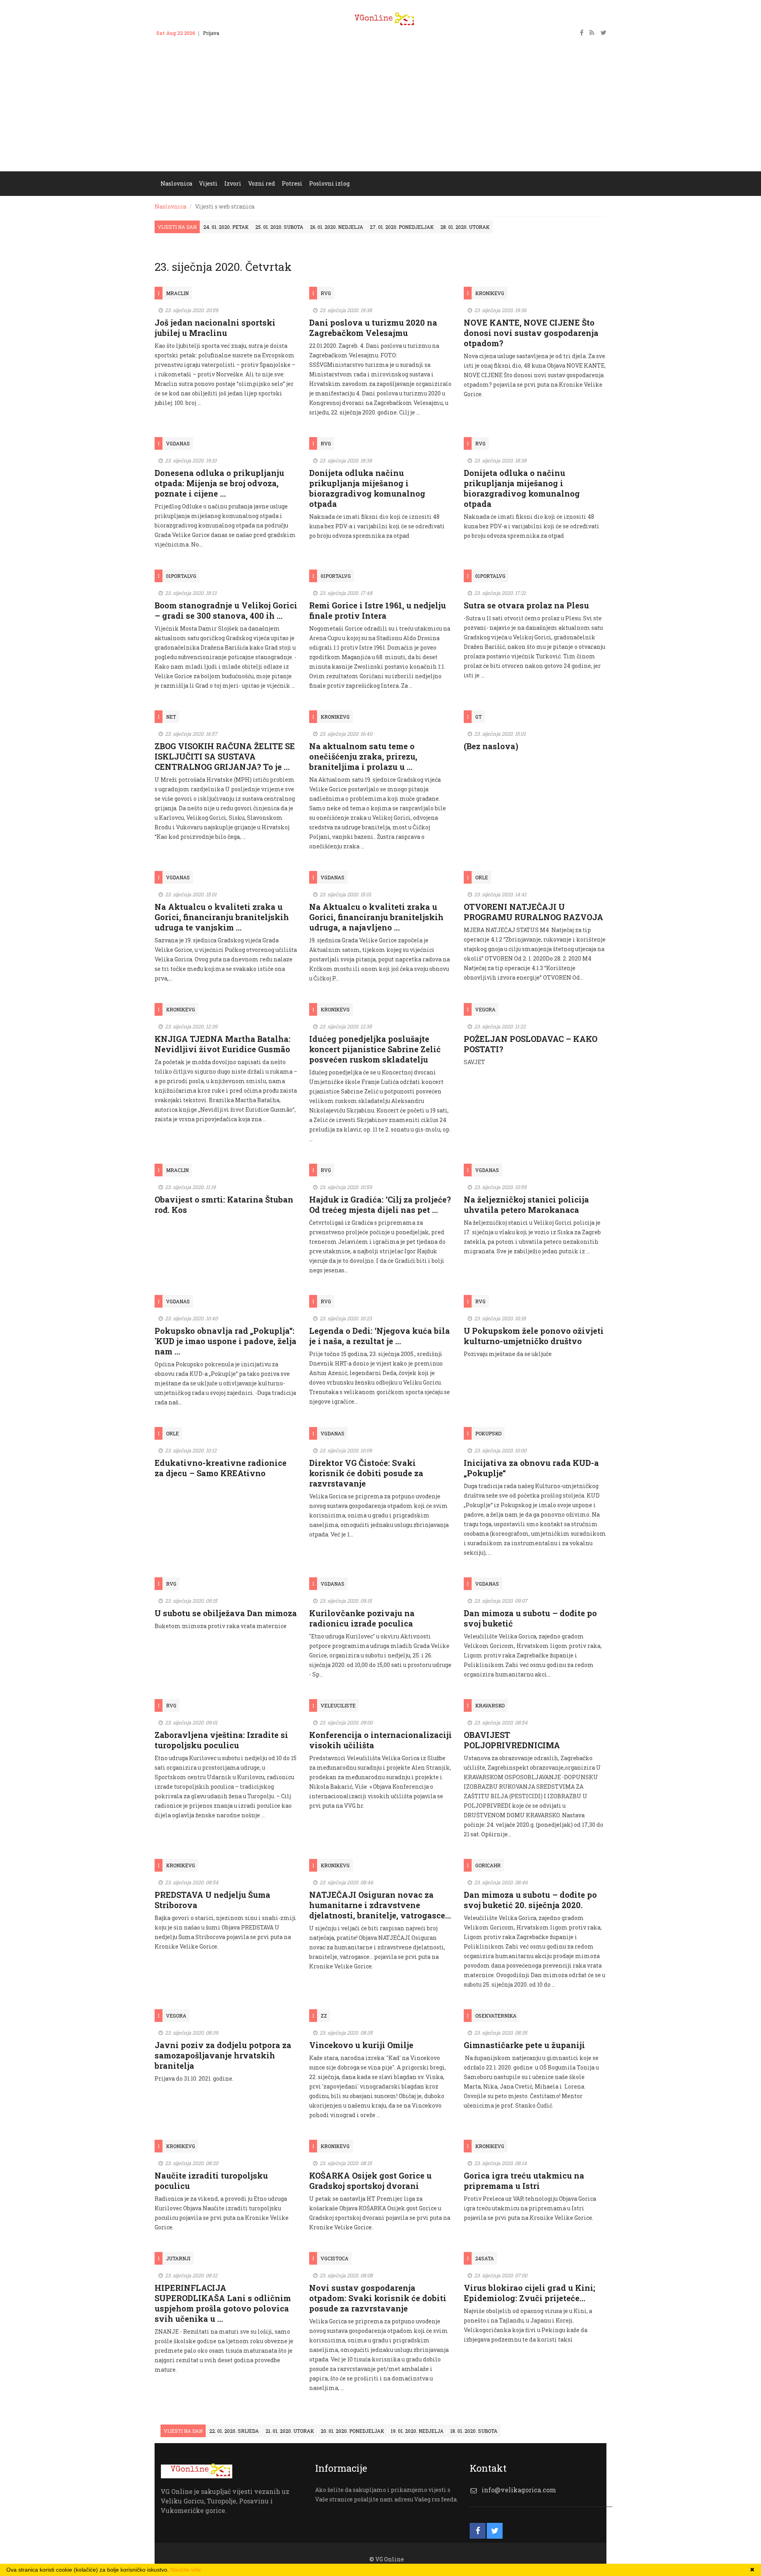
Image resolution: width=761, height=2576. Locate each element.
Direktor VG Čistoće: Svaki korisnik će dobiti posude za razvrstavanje (366, 1473)
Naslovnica (170, 206)
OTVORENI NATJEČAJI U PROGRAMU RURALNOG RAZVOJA (533, 912)
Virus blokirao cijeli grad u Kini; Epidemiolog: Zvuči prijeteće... (530, 2293)
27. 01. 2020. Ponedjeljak (402, 227)
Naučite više (186, 2570)
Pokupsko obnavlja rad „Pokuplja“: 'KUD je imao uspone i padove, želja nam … (226, 1341)
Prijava (211, 33)
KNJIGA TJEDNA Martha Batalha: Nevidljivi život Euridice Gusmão (223, 1044)
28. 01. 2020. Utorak (465, 227)
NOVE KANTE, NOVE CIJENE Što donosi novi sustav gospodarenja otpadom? (531, 333)
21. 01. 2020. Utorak (290, 2431)
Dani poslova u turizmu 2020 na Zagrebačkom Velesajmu (373, 328)
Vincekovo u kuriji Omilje (361, 2045)
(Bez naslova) (491, 746)
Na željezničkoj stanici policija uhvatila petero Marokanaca (526, 1205)
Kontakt (236, 33)
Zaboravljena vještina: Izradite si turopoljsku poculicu (221, 1740)
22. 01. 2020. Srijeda (234, 2431)
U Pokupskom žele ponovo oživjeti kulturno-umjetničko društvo (534, 1336)
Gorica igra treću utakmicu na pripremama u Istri (524, 2181)
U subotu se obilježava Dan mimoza (226, 1613)
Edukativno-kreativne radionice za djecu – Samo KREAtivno (221, 1468)
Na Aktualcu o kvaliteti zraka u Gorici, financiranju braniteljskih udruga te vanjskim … (222, 917)
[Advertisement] (380, 112)
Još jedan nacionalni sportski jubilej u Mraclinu (215, 328)
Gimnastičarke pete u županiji (524, 2045)
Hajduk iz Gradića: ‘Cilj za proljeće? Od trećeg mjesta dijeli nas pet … (380, 1205)
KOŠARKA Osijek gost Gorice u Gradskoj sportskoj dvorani (370, 2181)
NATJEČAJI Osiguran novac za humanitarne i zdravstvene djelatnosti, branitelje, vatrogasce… (380, 1905)
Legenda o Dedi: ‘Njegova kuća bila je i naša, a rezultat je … (380, 1336)
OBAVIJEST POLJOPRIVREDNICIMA (512, 1740)
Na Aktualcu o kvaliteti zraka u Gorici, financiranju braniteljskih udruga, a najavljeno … (376, 917)
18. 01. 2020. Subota (474, 2431)
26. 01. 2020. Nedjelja (337, 227)
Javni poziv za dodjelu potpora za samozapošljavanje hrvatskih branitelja (223, 2055)
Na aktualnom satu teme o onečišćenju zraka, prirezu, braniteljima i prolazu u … (363, 756)
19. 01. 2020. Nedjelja (417, 2431)
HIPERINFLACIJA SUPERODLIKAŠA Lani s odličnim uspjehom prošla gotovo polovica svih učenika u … (223, 2303)
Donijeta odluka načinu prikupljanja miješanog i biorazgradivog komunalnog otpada (367, 488)
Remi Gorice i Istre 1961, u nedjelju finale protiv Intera (378, 610)
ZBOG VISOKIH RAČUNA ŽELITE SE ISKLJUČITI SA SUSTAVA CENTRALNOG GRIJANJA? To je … (225, 756)
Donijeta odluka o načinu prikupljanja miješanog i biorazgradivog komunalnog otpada (522, 488)
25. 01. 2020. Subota (279, 227)
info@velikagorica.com (519, 2490)
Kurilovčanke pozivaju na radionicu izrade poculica (362, 1618)
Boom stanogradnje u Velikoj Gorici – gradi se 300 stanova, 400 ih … (226, 610)
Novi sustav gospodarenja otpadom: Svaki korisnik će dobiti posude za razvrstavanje (378, 2298)
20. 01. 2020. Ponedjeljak (352, 2431)
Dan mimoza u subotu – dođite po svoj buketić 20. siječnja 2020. (530, 1900)
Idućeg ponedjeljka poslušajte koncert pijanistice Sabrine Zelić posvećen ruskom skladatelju (375, 1049)
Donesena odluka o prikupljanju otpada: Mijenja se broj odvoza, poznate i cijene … (219, 483)
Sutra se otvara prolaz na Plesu (526, 605)
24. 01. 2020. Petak (226, 227)
